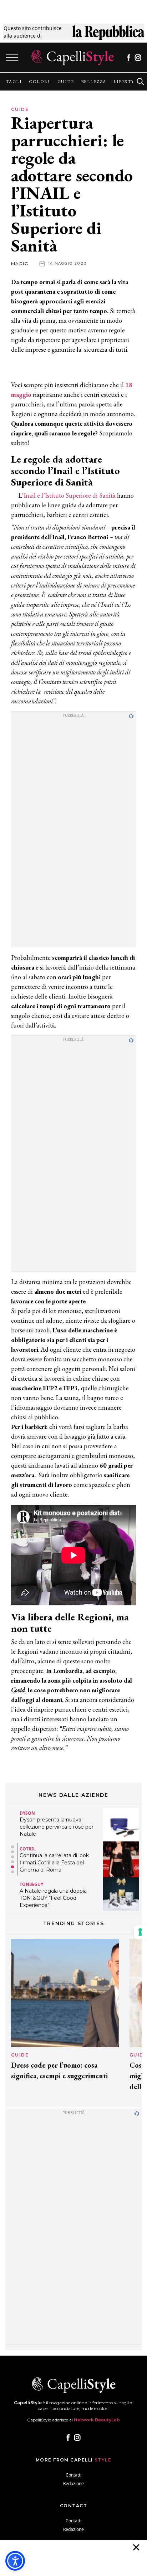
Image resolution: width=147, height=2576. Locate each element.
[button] (12, 1847)
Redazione (73, 2484)
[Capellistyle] (73, 57)
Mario (20, 264)
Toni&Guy (31, 1884)
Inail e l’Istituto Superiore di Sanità (70, 495)
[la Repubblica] (108, 32)
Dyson (27, 1813)
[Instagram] (138, 58)
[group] (14, 82)
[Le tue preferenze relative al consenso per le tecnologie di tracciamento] (140, 1932)
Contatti (73, 2475)
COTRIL (28, 1848)
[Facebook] (129, 58)
